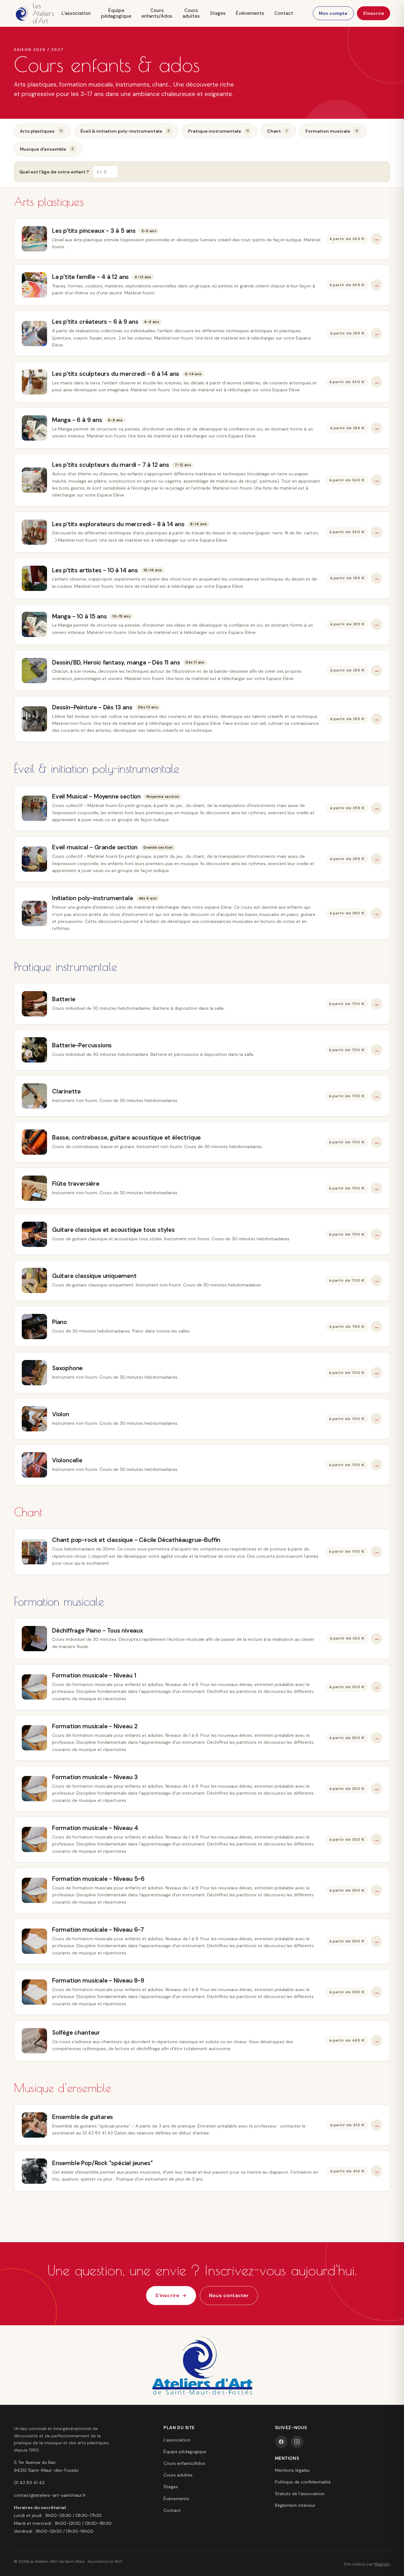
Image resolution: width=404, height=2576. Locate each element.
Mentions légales (292, 2470)
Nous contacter (229, 2295)
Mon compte (333, 13)
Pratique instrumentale (218, 131)
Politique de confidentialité (303, 2482)
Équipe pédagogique (116, 13)
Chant (277, 131)
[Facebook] (281, 2442)
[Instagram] (297, 2442)
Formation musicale (332, 131)
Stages (218, 13)
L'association (76, 13)
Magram (382, 2564)
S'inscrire (374, 13)
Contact (284, 13)
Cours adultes (191, 13)
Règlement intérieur (295, 2505)
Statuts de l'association (300, 2494)
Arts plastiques (41, 131)
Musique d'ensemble (47, 149)
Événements (250, 13)
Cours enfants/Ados (157, 13)
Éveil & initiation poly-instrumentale (125, 131)
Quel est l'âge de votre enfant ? (54, 172)
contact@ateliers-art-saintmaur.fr (50, 2495)
